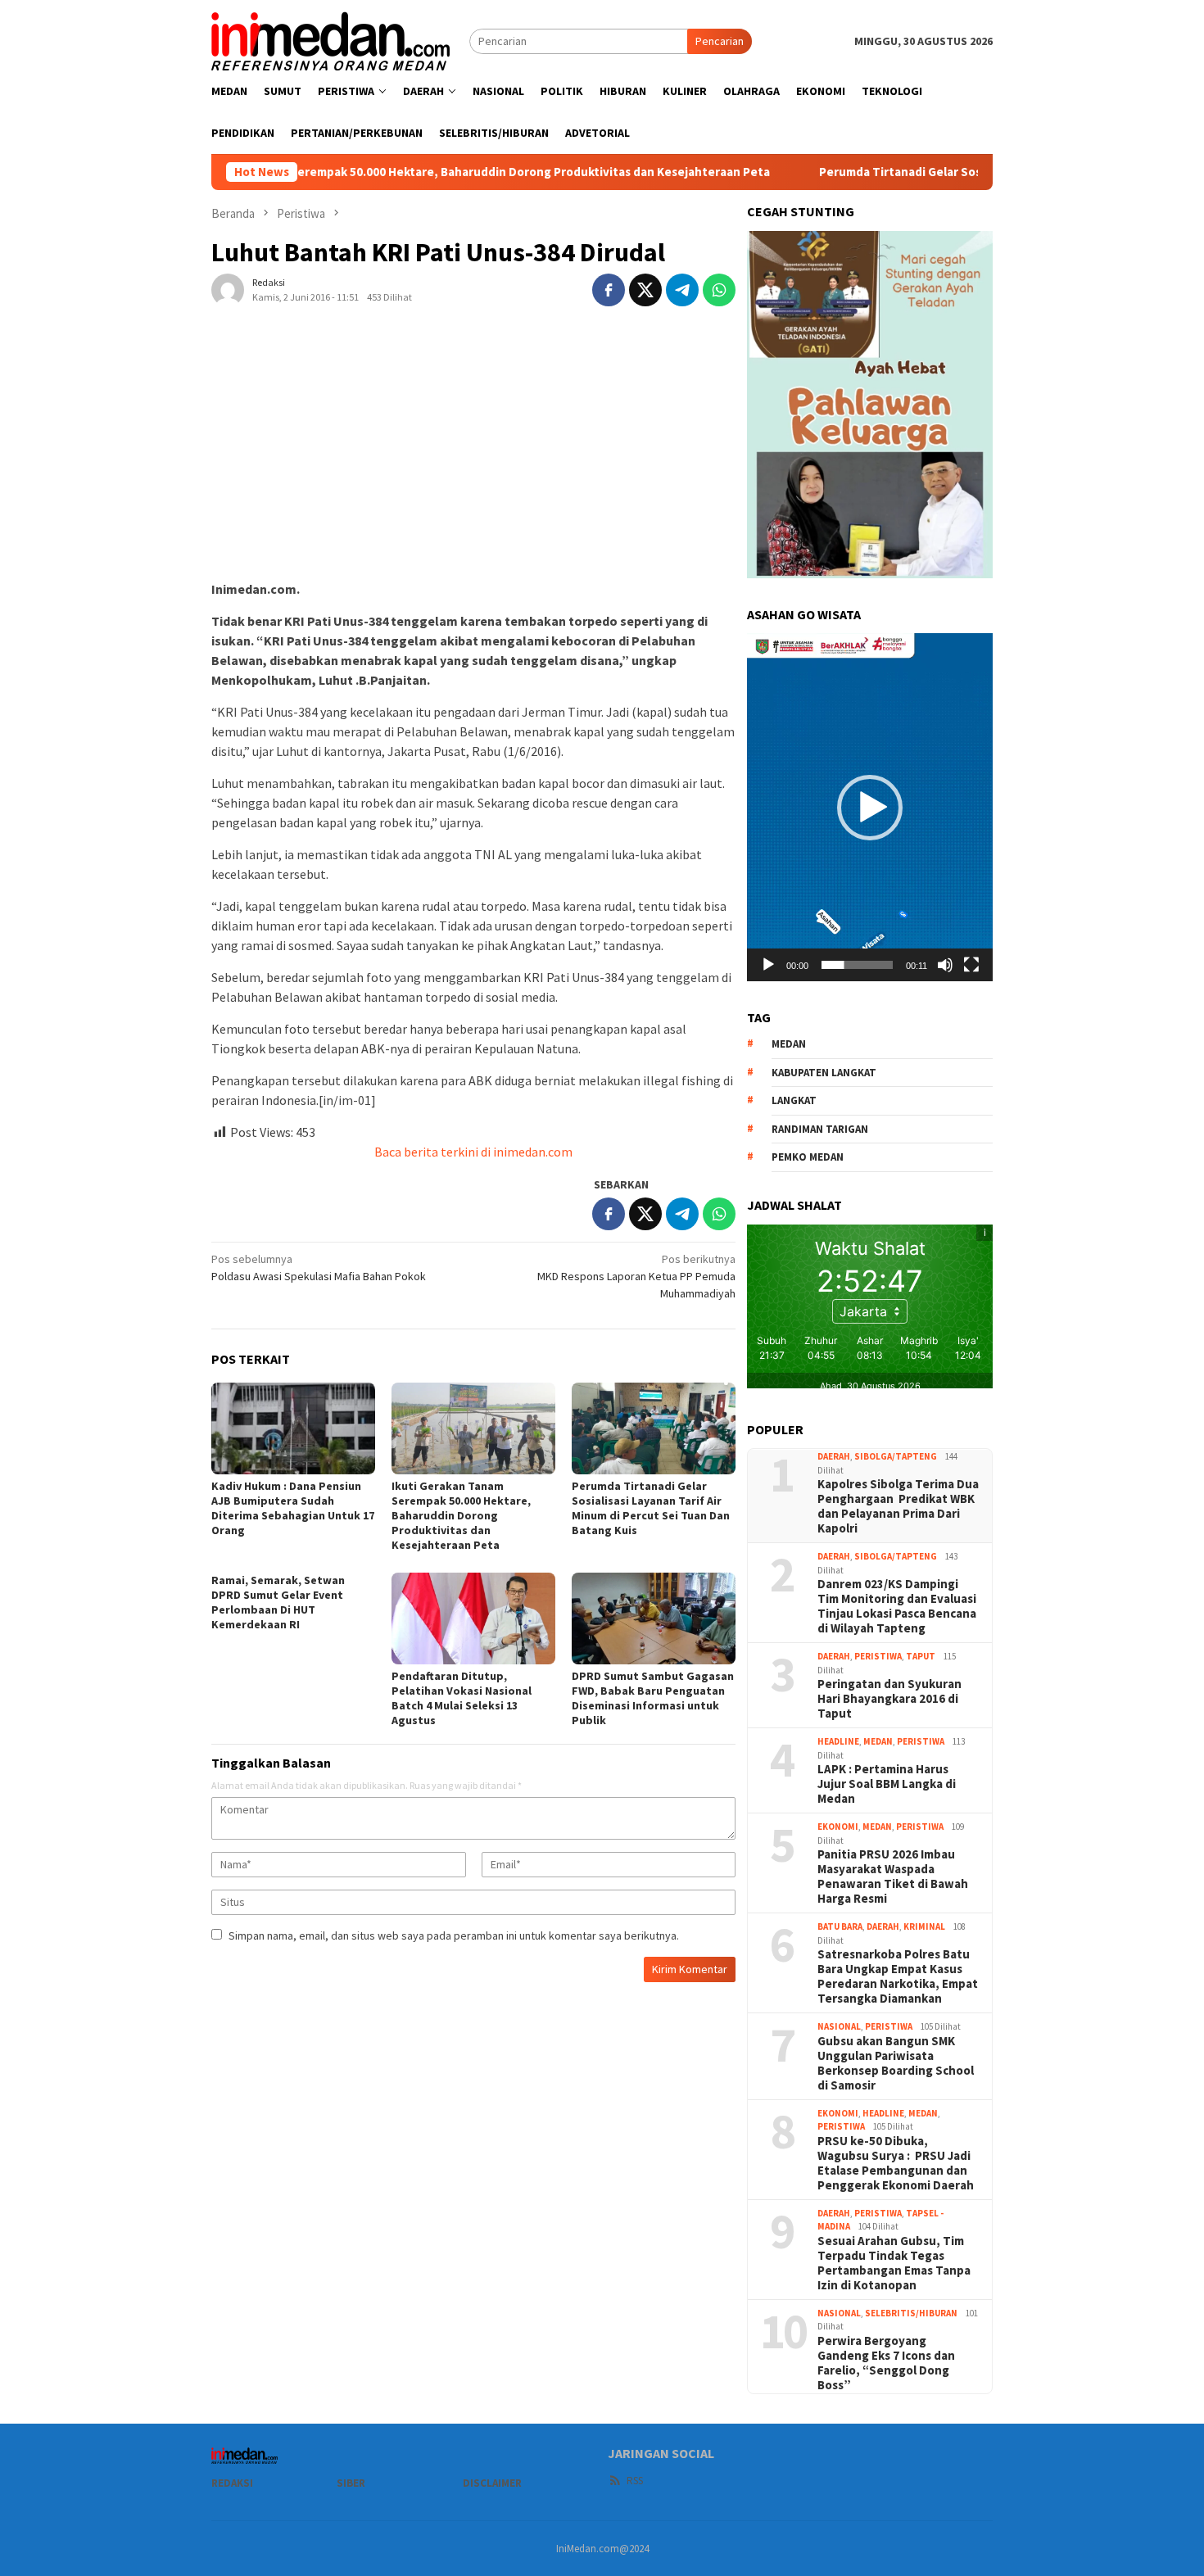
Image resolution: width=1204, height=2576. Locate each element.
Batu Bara (840, 1926)
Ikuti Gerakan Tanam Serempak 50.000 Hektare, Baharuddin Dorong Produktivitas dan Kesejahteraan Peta (372, 172)
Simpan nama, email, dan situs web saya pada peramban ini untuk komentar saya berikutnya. (454, 1935)
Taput (921, 1656)
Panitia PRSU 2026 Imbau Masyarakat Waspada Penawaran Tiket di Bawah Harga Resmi (893, 1877)
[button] (870, 808)
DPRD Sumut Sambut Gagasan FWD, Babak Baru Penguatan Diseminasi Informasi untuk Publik (653, 1698)
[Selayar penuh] (971, 965)
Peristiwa (878, 1656)
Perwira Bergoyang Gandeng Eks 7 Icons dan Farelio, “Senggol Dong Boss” (886, 2363)
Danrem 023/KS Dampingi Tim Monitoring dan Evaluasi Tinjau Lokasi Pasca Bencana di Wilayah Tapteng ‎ (897, 1606)
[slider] (857, 965)
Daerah (834, 1456)
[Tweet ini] (645, 290)
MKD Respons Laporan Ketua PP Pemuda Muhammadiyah (636, 1276)
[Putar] (768, 965)
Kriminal (924, 1926)
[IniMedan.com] (331, 39)
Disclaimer (492, 2483)
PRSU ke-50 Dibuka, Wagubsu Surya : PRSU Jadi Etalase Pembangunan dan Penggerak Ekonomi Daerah (896, 2163)
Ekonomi (838, 1827)
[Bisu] (945, 965)
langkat (794, 1100)
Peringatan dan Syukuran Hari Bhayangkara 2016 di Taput (889, 1699)
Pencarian (720, 41)
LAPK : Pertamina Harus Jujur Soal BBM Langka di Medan (887, 1784)
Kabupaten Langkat (824, 1073)
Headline (838, 1741)
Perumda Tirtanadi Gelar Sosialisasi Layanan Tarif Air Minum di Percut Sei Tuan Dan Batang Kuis (651, 1508)
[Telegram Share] (682, 290)
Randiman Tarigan (820, 1129)
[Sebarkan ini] (609, 290)
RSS (635, 2481)
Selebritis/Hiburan (911, 2313)
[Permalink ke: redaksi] (228, 289)
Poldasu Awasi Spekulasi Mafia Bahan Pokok (319, 1268)
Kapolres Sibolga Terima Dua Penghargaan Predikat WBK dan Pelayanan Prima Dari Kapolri (898, 1506)
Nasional (839, 2026)
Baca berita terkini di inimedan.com (473, 1152)
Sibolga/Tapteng (896, 1456)
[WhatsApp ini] (719, 290)
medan (789, 1044)
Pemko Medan (808, 1157)
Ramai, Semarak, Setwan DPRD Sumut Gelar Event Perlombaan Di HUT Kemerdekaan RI (278, 1602)
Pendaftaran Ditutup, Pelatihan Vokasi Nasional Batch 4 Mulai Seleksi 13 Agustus (462, 1698)
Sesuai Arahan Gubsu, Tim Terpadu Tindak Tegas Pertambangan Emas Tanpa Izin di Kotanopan (894, 2263)
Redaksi (232, 2483)
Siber (351, 2483)
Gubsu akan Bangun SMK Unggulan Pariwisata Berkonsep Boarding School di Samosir (896, 2063)
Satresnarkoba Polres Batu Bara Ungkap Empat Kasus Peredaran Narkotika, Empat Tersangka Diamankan (898, 1976)
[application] (870, 807)
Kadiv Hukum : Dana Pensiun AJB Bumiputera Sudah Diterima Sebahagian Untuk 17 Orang (293, 1508)
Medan (878, 1741)
